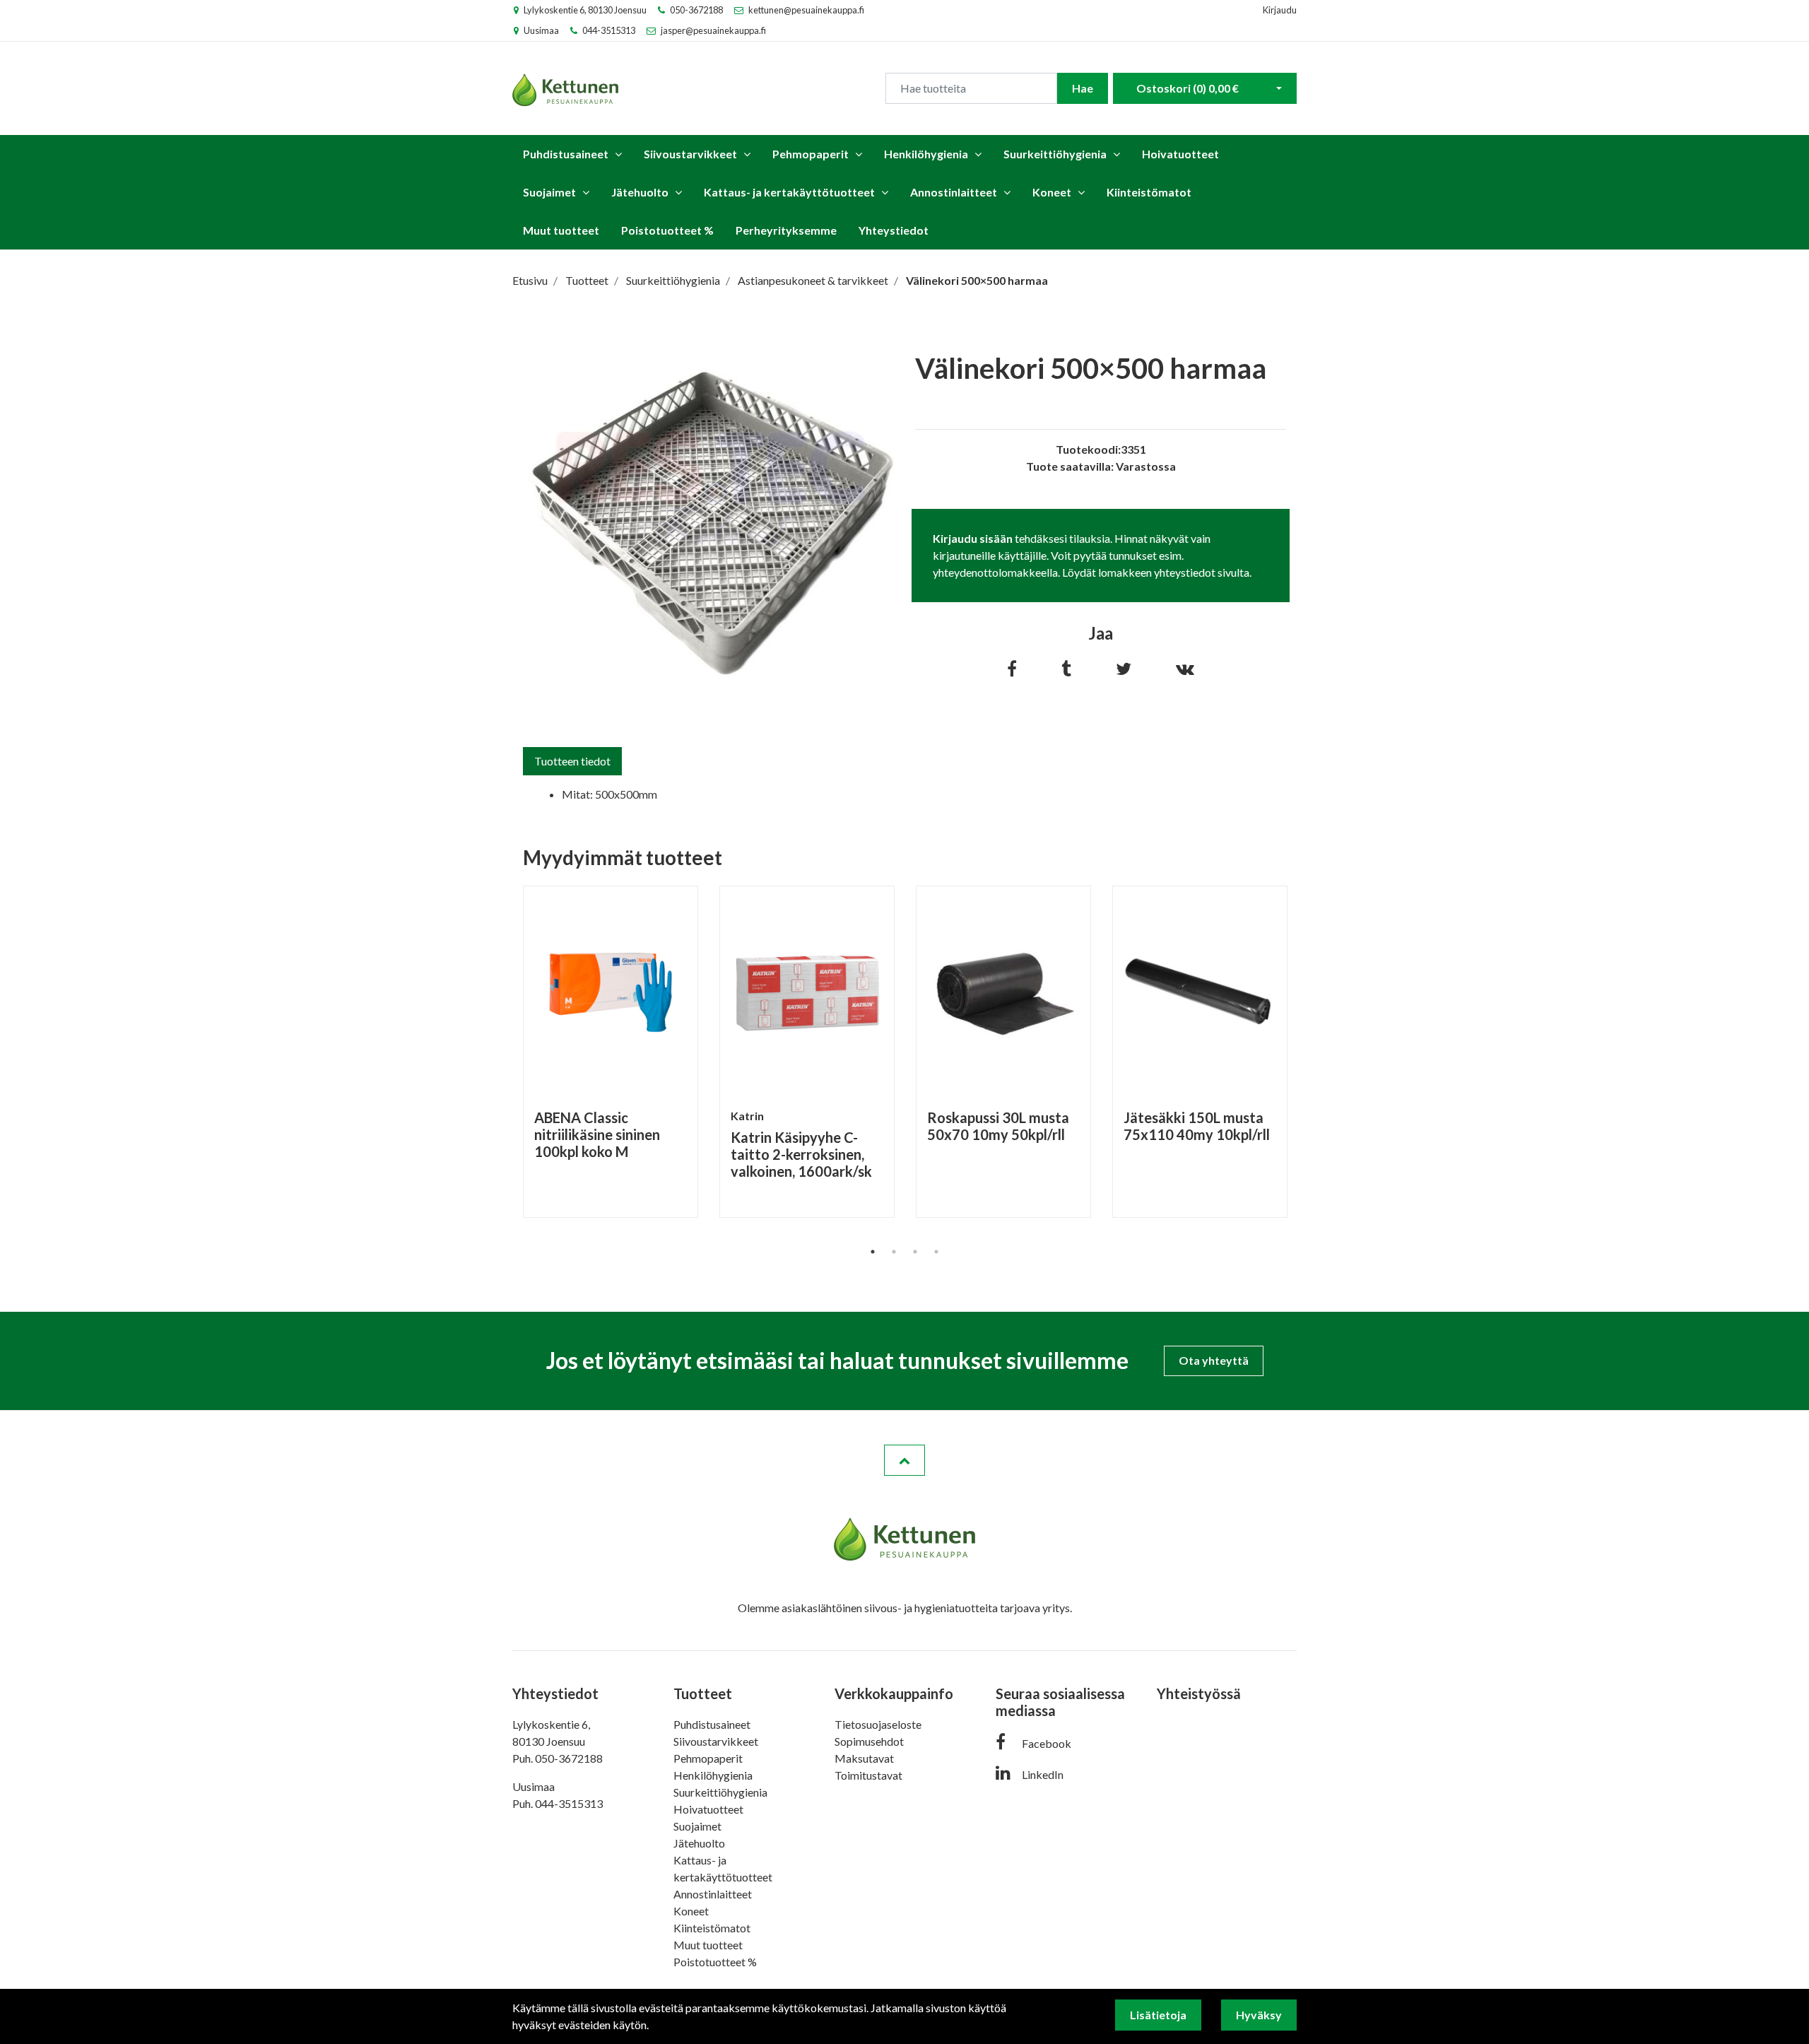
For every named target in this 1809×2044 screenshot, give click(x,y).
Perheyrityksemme (786, 230)
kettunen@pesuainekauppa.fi (806, 10)
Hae (1083, 88)
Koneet (1052, 192)
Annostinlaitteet (954, 192)
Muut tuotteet (561, 230)
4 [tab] (936, 1252)
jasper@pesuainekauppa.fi (713, 30)
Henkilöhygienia (926, 154)
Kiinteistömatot (1149, 192)
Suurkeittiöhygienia (1055, 154)
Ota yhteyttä (1214, 1360)
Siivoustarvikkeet (690, 154)
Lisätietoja (1158, 2015)
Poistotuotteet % (667, 230)
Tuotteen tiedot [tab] (572, 761)
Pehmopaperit (811, 154)
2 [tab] (894, 1252)
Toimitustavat (868, 1775)
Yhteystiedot (894, 230)
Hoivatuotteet (1180, 154)
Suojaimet (549, 192)
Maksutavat (864, 1758)
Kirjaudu (1280, 10)
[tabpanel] (611, 1051)
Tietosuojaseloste (878, 1724)
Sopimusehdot (869, 1741)
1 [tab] (873, 1252)
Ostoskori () (1188, 88)
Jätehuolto (640, 192)
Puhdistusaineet (566, 154)
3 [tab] (915, 1252)
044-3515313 (609, 30)
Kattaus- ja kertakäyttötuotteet (789, 192)
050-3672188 (696, 10)
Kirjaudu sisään (973, 538)
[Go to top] (904, 1460)
